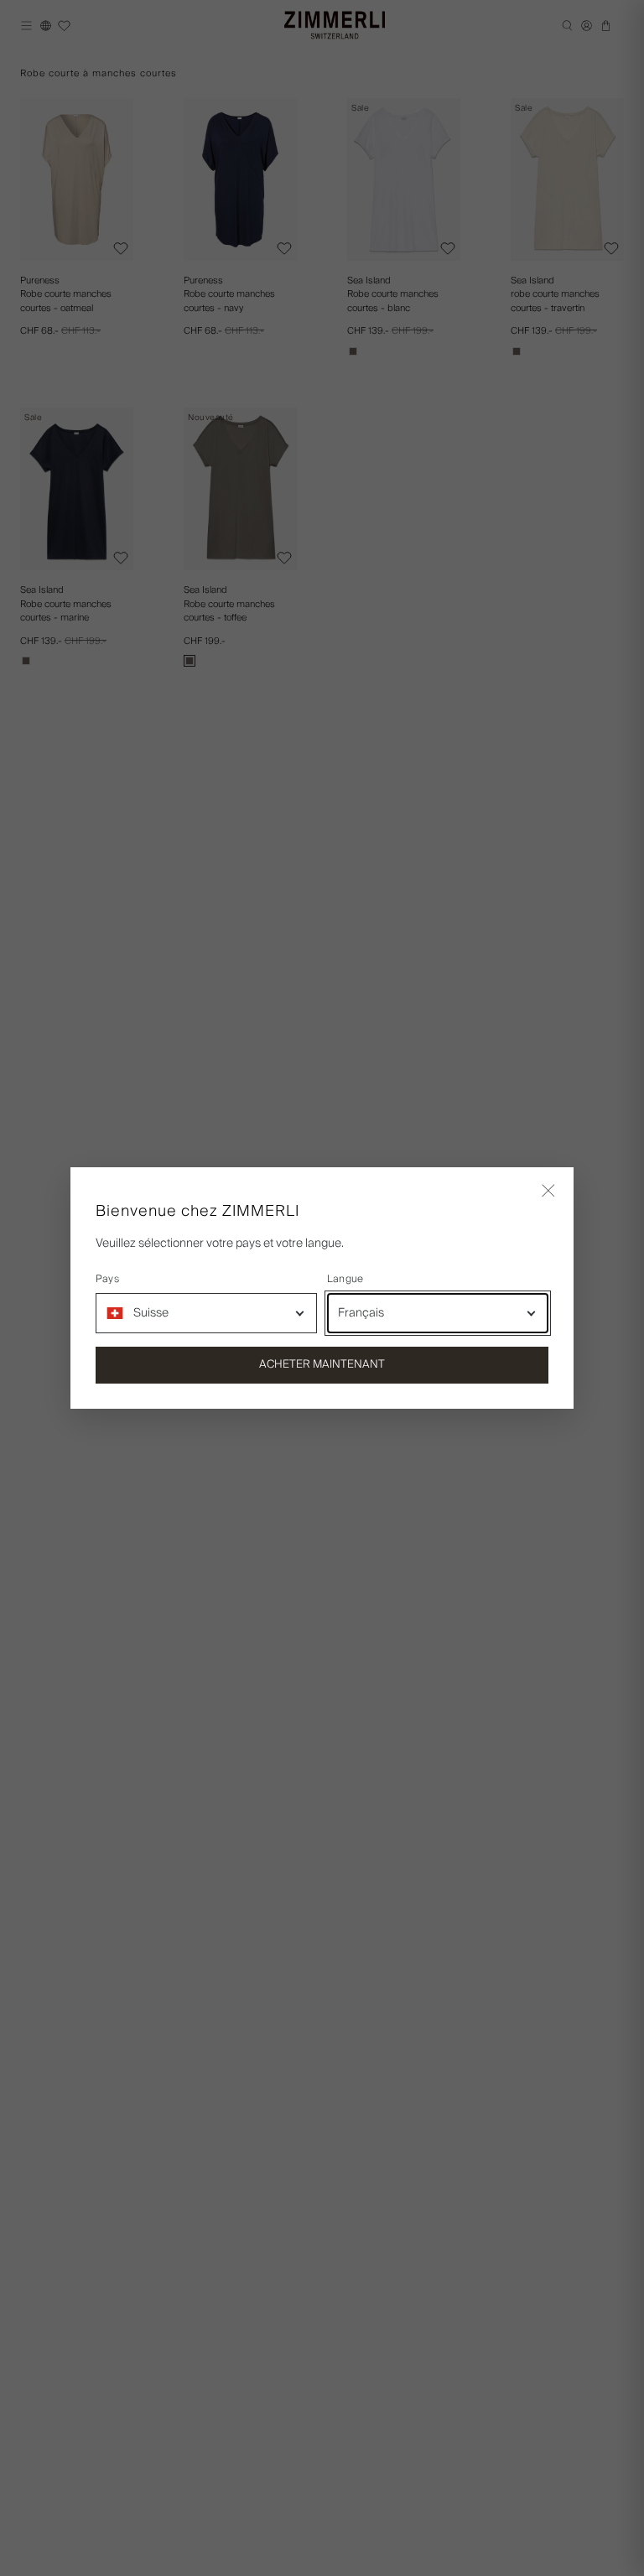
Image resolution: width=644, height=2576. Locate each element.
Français (361, 1313)
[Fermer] (548, 1192)
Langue (345, 1280)
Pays (107, 1280)
